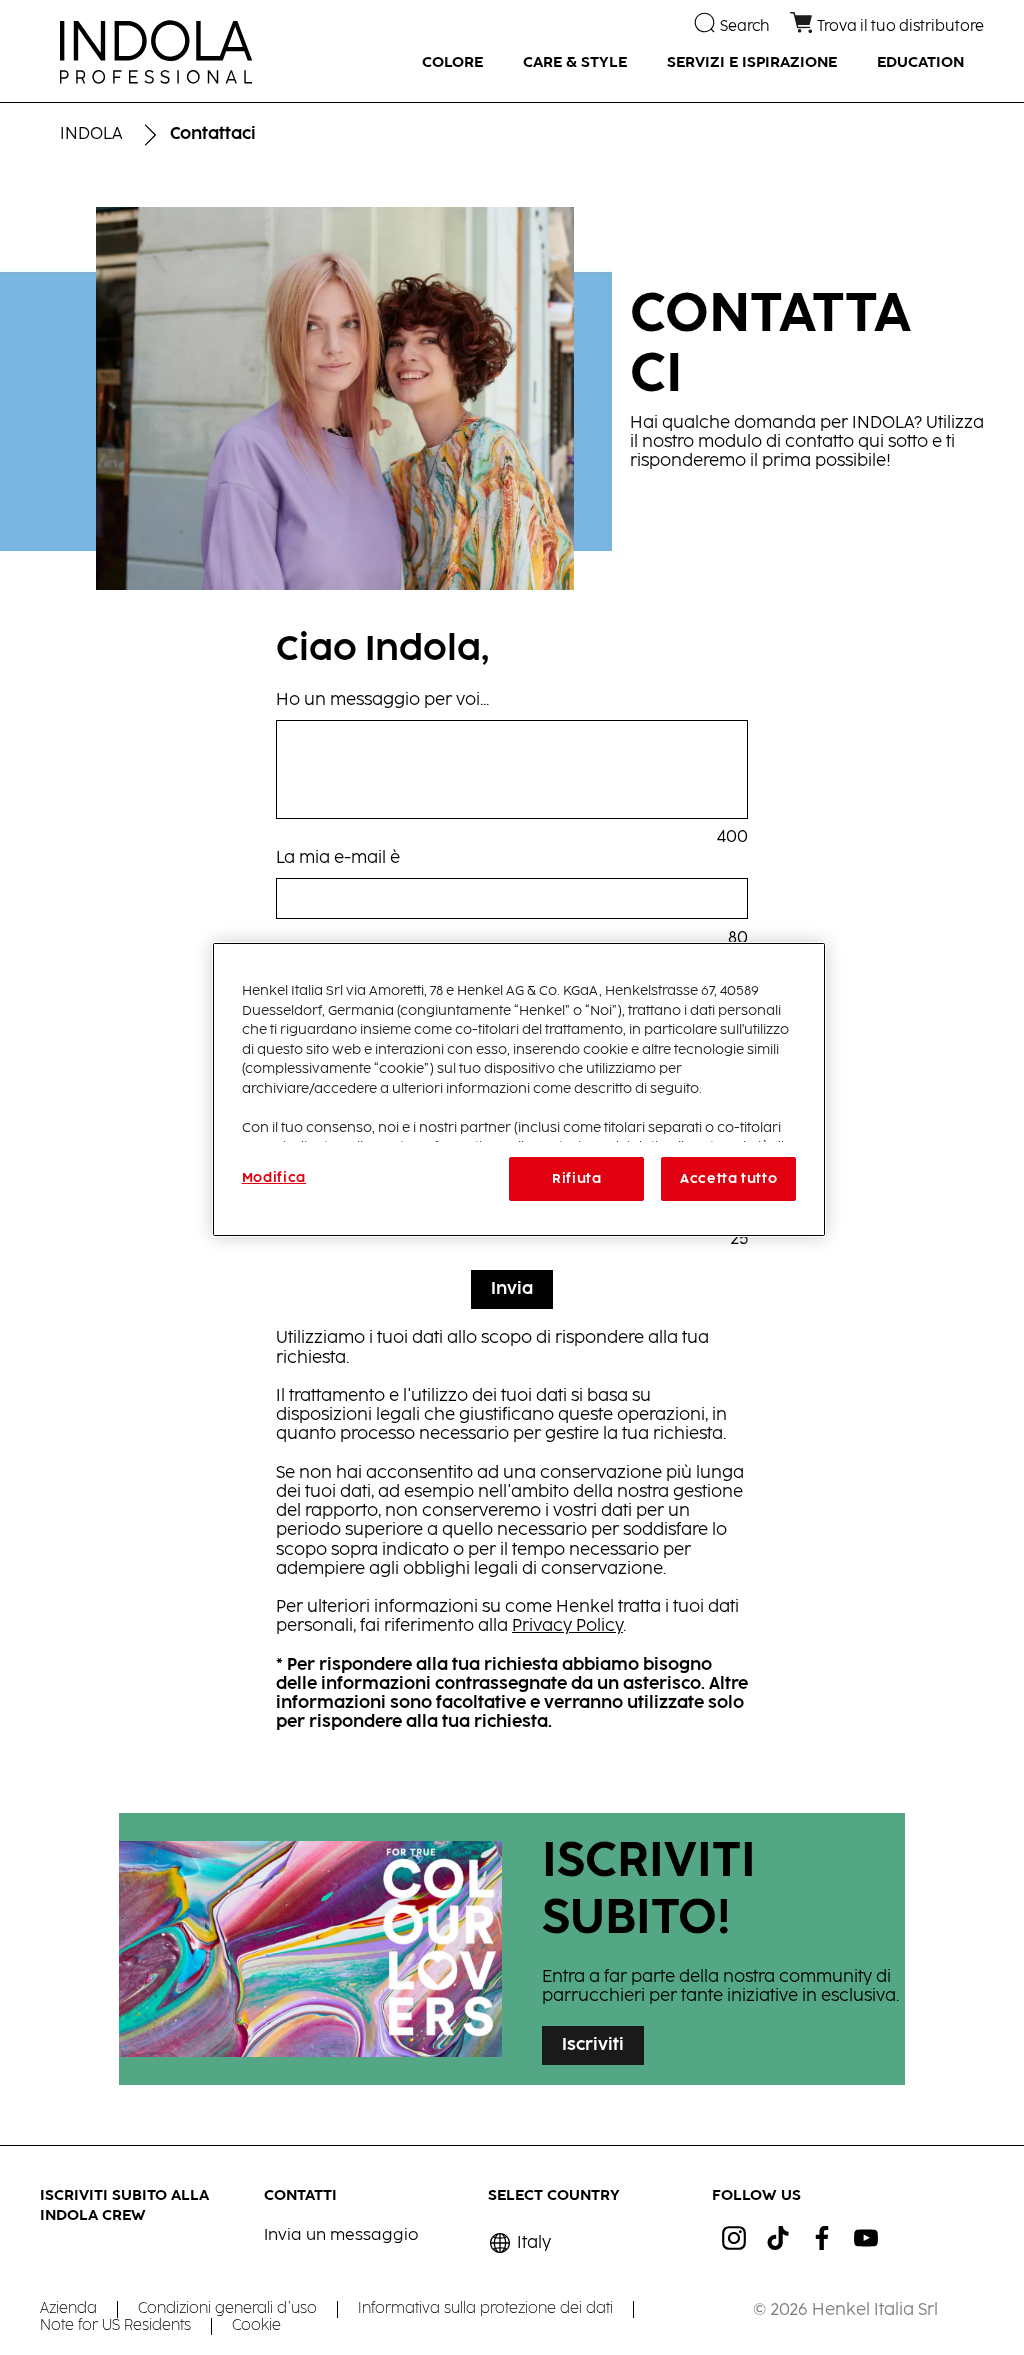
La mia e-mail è (338, 858)
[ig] (734, 2238)
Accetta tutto (728, 1179)
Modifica (274, 1178)
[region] (519, 1089)
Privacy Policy (567, 1626)
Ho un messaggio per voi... (382, 700)
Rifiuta (577, 1179)
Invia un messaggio (341, 2235)
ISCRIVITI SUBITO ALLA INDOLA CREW (124, 2205)
